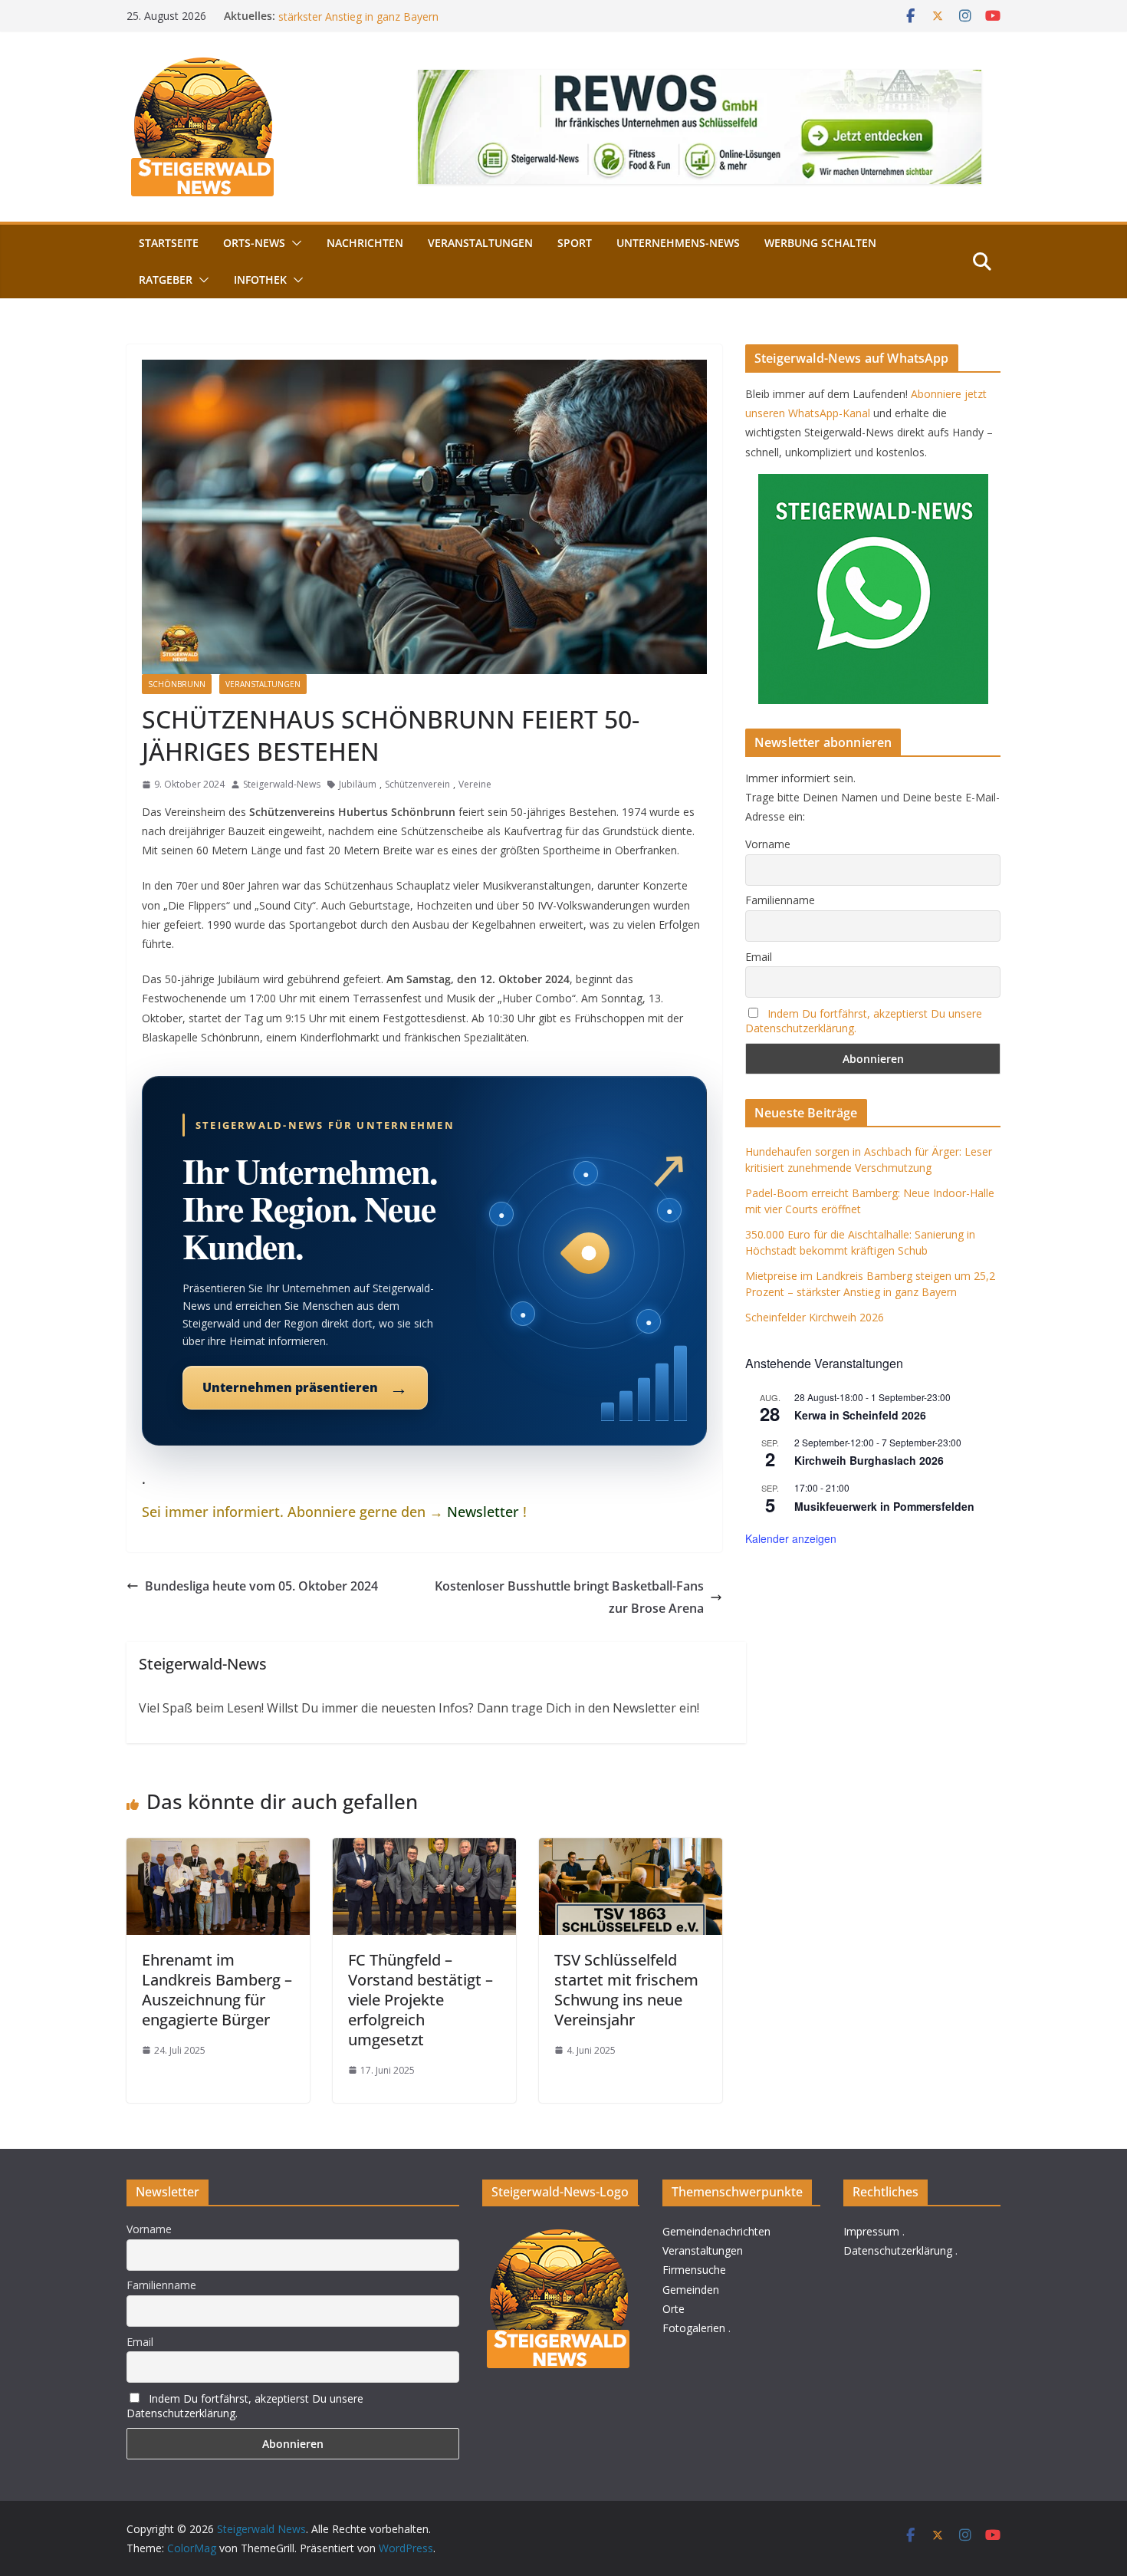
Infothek (260, 280)
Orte (674, 2309)
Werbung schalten (820, 243)
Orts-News (254, 243)
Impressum (871, 2231)
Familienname (780, 900)
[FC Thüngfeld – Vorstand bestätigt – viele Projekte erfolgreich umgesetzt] (424, 1849)
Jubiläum (358, 784)
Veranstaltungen (480, 243)
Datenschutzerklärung (898, 2250)
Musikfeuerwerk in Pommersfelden (884, 1506)
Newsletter (483, 1512)
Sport (575, 243)
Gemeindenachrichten (716, 2231)
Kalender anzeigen (791, 1538)
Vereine (475, 784)
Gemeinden (691, 2290)
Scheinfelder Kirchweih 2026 (815, 1317)
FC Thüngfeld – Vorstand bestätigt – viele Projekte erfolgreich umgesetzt (421, 2000)
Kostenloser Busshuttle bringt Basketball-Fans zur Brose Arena (569, 1597)
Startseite (169, 243)
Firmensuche (694, 2270)
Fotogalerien (694, 2328)
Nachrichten (365, 243)
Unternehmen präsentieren (305, 1387)
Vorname (768, 844)
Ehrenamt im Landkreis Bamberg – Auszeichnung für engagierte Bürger (217, 1990)
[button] (294, 243)
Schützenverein (417, 784)
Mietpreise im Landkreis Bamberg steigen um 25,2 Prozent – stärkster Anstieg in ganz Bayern (429, 23)
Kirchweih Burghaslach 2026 (869, 1460)
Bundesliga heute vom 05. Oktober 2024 (261, 1586)
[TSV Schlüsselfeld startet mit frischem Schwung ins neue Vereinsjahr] (631, 1849)
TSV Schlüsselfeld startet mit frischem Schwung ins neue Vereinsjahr (626, 1990)
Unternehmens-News (678, 243)
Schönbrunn (177, 684)
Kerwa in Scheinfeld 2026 (860, 1415)
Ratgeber (166, 280)
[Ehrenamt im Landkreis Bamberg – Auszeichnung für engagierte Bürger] (218, 1849)
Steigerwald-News (282, 784)
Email (759, 957)
